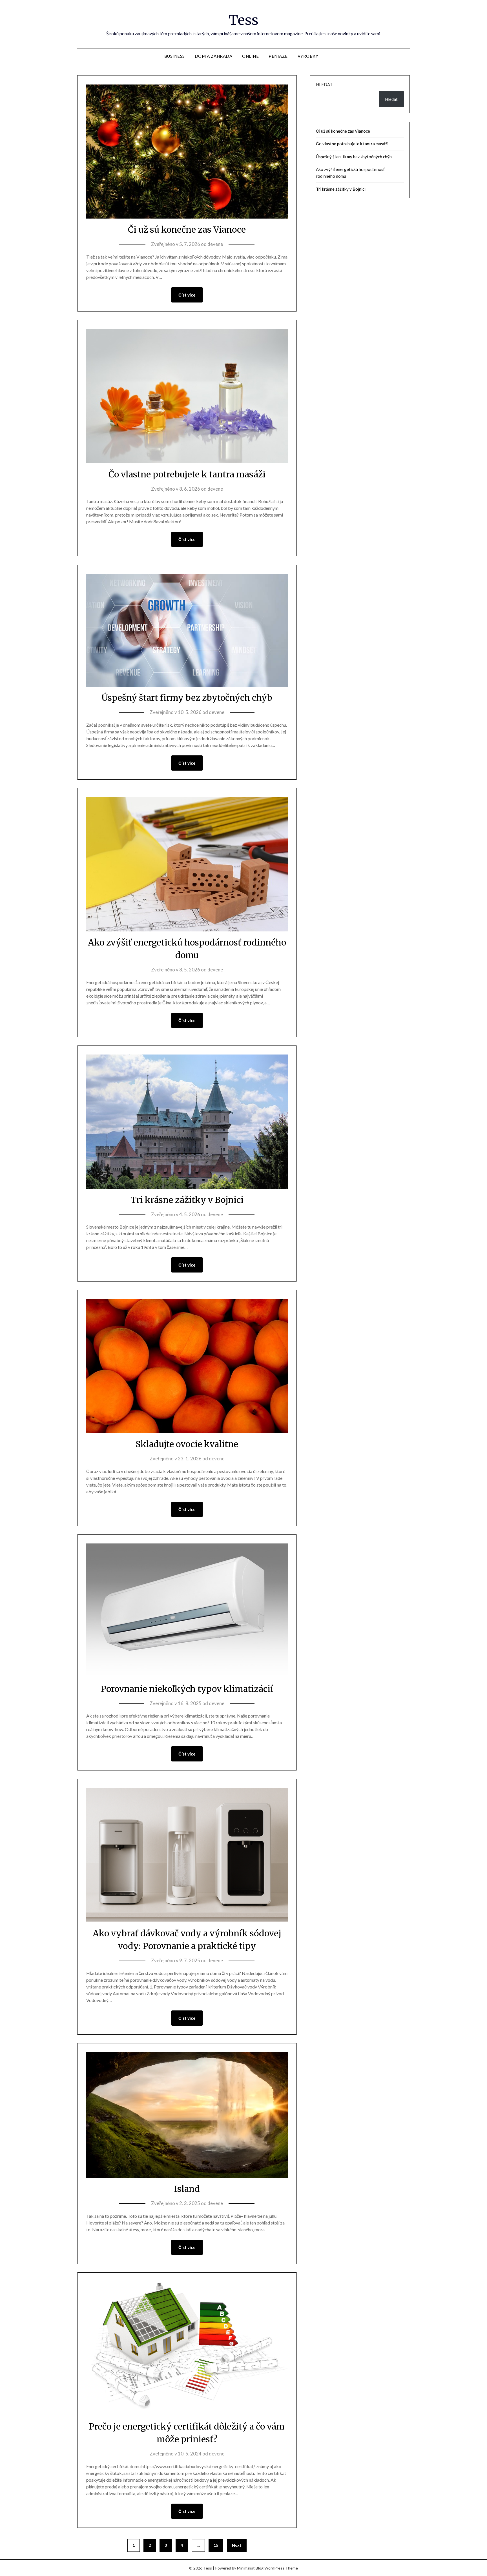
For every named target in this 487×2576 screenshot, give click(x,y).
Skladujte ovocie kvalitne (187, 1444)
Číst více (187, 295)
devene (215, 244)
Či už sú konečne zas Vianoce (187, 230)
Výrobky (308, 56)
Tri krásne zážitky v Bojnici (187, 1200)
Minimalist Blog (250, 2568)
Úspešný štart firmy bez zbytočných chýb (187, 698)
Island (187, 2189)
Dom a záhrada (214, 56)
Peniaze (278, 56)
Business (175, 56)
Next (237, 2545)
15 (216, 2545)
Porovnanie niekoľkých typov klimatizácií (187, 1689)
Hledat (324, 84)
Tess (244, 20)
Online (250, 56)
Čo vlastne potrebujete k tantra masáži (187, 474)
